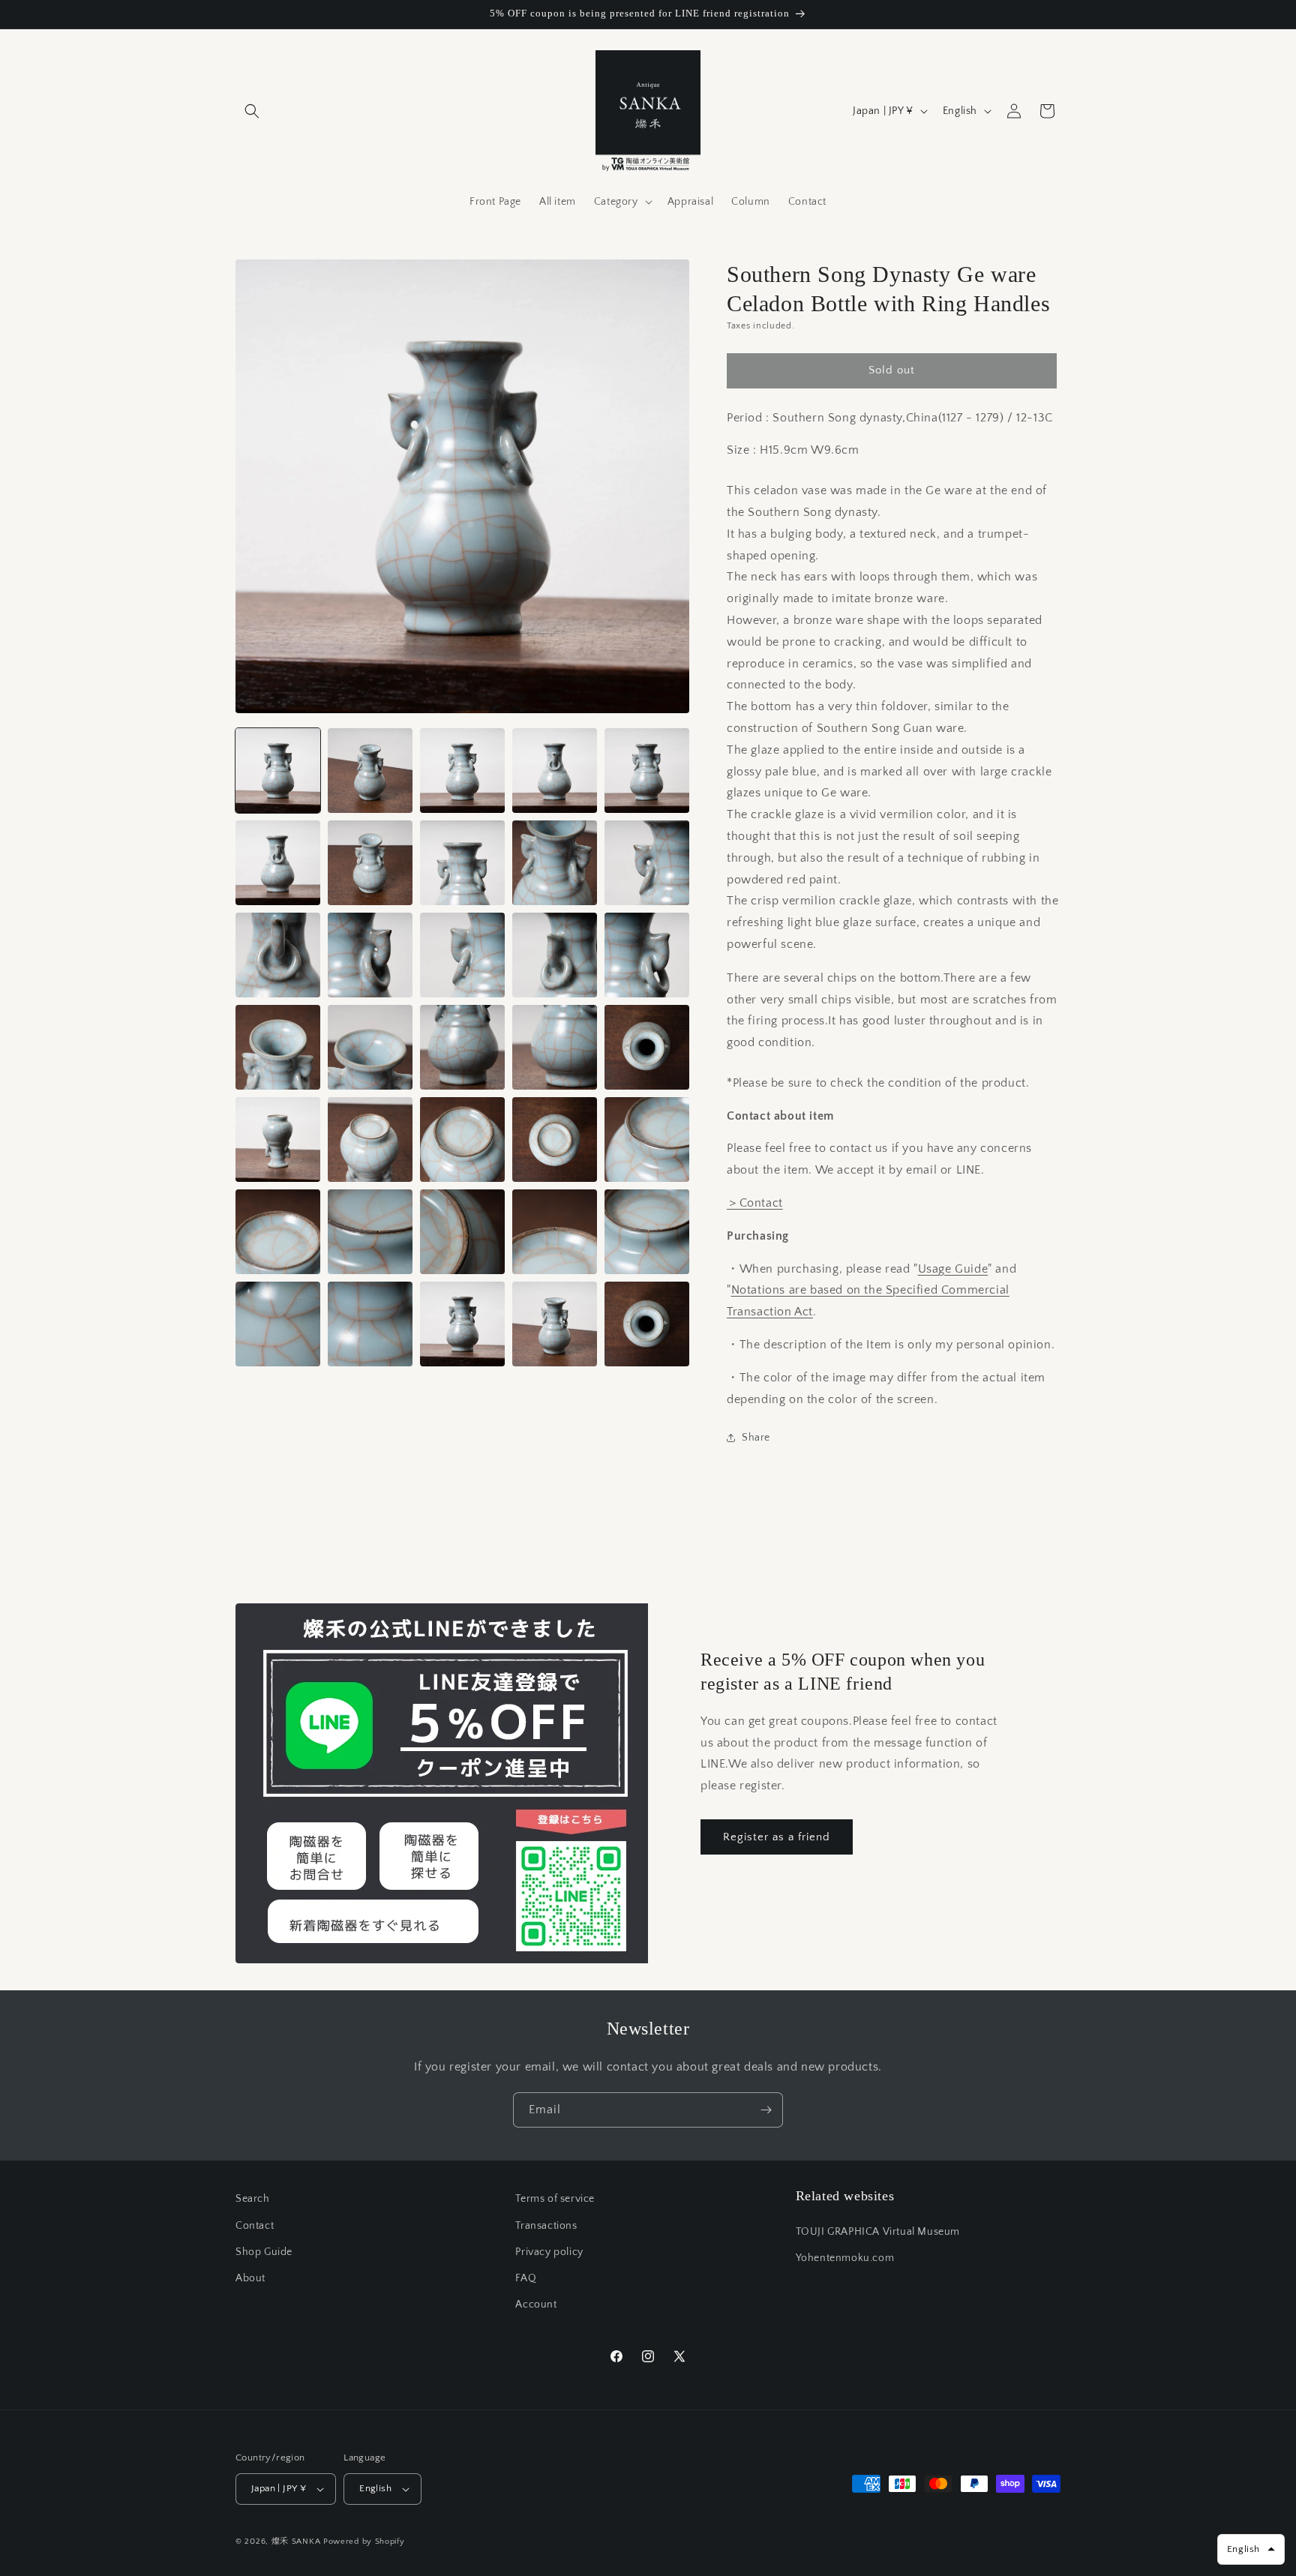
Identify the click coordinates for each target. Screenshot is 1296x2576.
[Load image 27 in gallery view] (370, 1232)
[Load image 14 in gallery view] (555, 955)
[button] (252, 111)
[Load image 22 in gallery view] (370, 1140)
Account (536, 2305)
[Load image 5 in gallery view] (647, 771)
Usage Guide (953, 1269)
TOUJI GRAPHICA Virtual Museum (878, 2232)
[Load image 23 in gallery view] (462, 1140)
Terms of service (555, 2199)
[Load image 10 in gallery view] (647, 863)
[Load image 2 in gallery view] (370, 771)
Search (253, 2199)
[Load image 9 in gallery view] (555, 863)
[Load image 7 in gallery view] (370, 863)
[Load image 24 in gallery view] (555, 1140)
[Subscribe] (766, 2110)
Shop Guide (264, 2252)
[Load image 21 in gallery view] (278, 1140)
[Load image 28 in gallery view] (462, 1232)
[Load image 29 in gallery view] (555, 1232)
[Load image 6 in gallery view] (278, 863)
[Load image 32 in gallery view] (370, 1324)
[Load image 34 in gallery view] (555, 1324)
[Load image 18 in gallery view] (462, 1047)
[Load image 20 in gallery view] (647, 1047)
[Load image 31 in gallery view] (278, 1324)
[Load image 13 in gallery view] (462, 955)
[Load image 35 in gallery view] (647, 1324)
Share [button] (756, 1438)
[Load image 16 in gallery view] (278, 1047)
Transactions (546, 2226)
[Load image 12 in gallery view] (370, 955)
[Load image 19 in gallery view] (555, 1047)
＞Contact (755, 1203)
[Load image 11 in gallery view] (278, 955)
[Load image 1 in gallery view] (278, 771)
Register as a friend (777, 1837)
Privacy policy (549, 2252)
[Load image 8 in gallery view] (462, 863)
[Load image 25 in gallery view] (647, 1140)
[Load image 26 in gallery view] (278, 1232)
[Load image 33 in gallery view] (462, 1324)
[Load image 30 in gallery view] (647, 1232)
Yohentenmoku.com (845, 2258)
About (250, 2278)
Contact (255, 2226)
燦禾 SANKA (296, 2542)
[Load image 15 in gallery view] (647, 955)
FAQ (526, 2278)
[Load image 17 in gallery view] (370, 1047)
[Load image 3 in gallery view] (462, 771)
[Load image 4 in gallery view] (555, 771)
